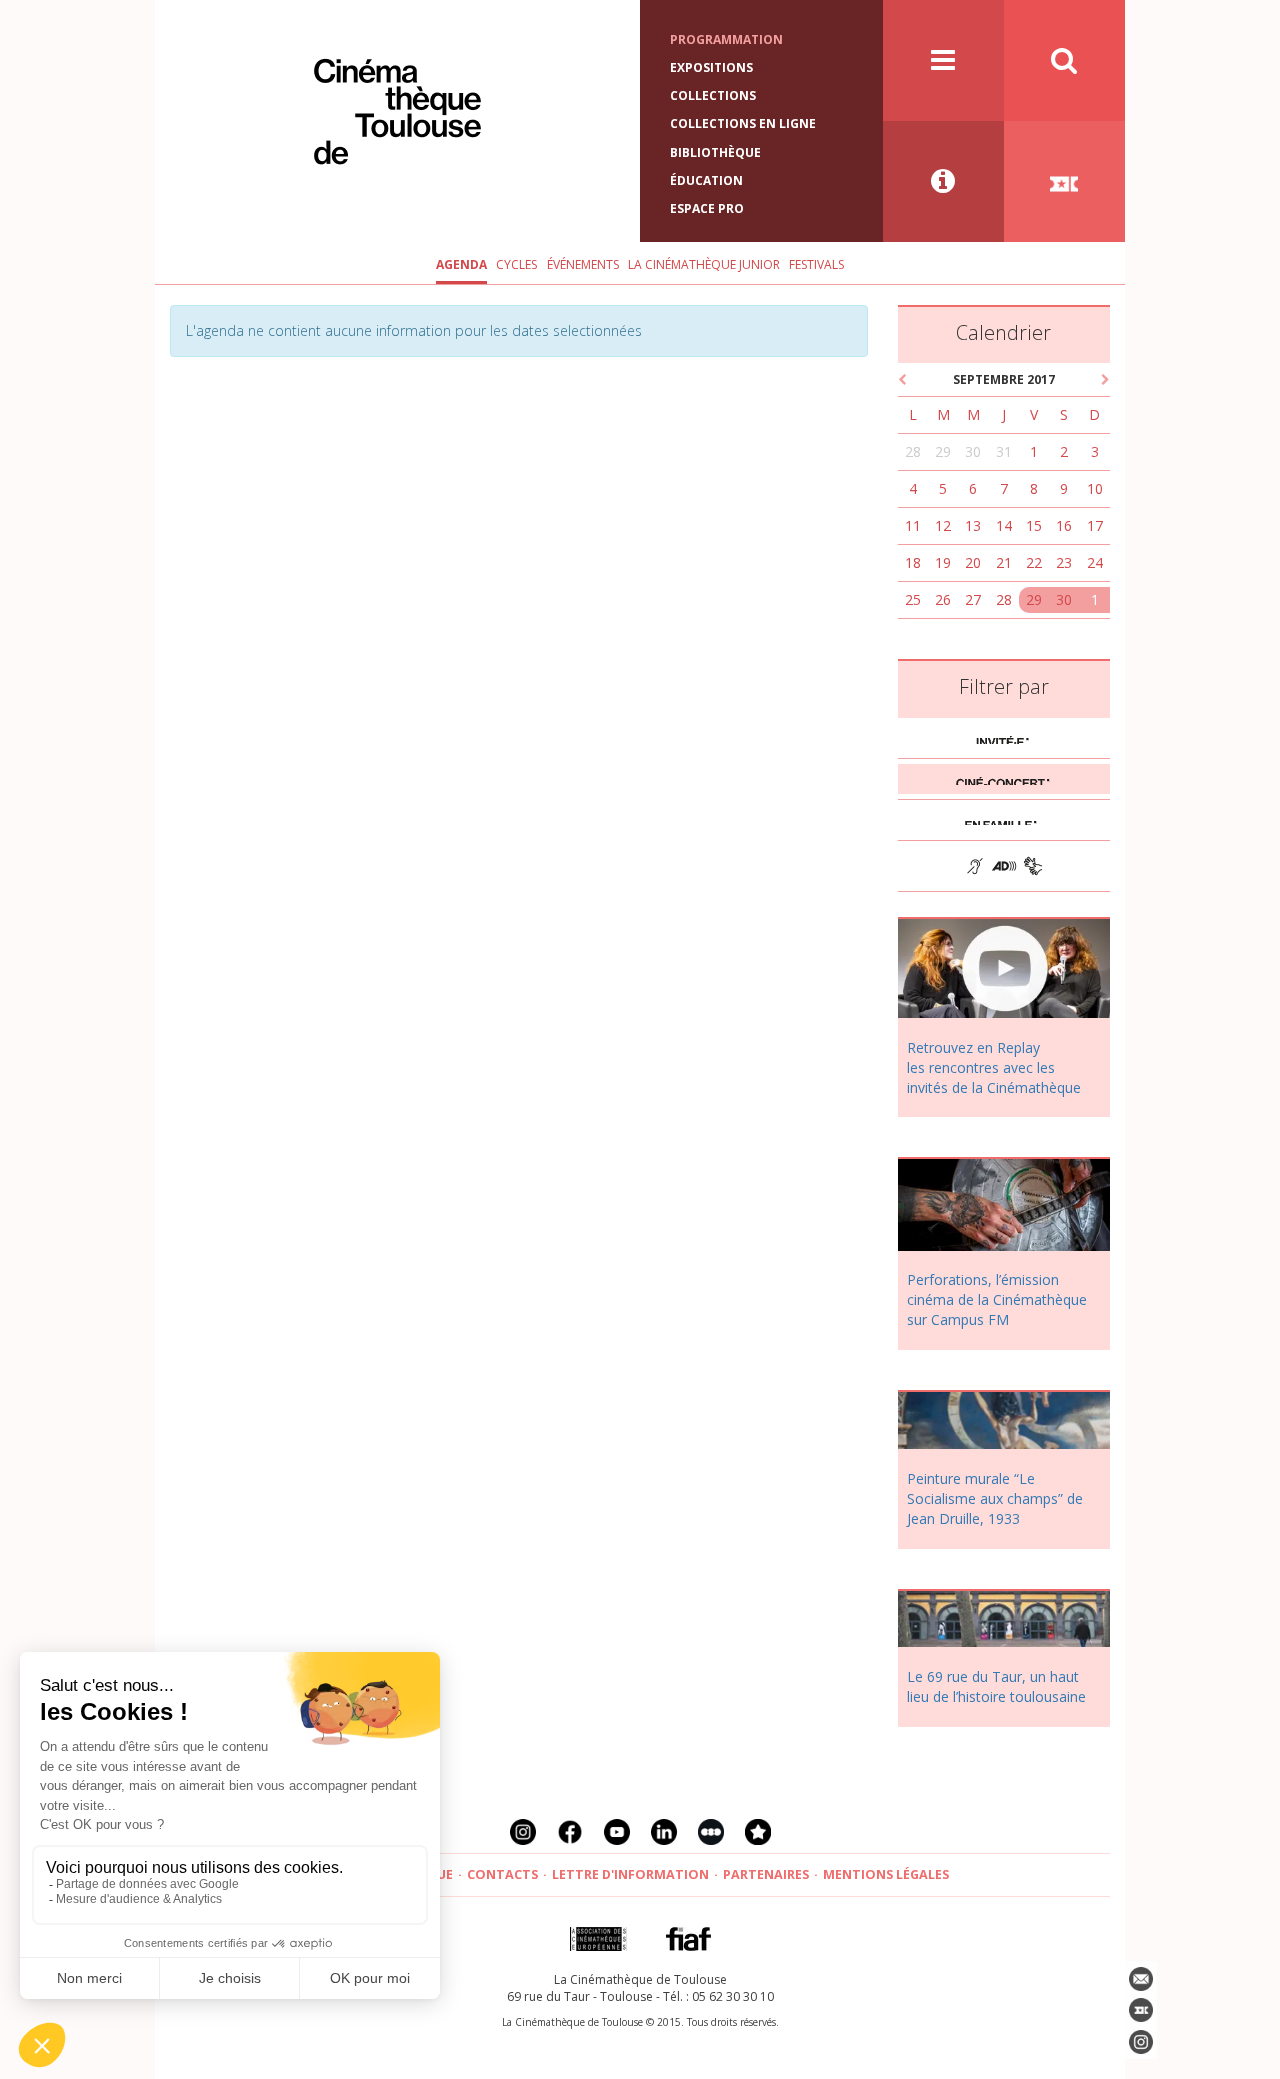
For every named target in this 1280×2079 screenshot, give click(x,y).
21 (1004, 562)
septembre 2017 (1004, 379)
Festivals (816, 264)
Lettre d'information (630, 1874)
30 (973, 451)
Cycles (516, 264)
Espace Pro (707, 208)
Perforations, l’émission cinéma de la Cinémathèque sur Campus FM (997, 1299)
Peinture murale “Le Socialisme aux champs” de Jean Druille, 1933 (995, 1498)
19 (943, 562)
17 (1095, 525)
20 (973, 562)
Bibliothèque (715, 152)
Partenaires (766, 1874)
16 (1064, 525)
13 (973, 525)
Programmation (726, 39)
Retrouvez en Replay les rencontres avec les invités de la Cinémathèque (994, 1067)
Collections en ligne (743, 123)
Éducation (706, 180)
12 (943, 525)
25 (913, 599)
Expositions (711, 67)
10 (1095, 488)
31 (1004, 451)
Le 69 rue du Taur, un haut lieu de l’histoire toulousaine (996, 1686)
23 (1064, 562)
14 (1004, 525)
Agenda (461, 264)
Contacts (502, 1874)
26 (943, 599)
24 (1095, 562)
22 (1034, 562)
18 (913, 562)
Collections (713, 95)
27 (973, 599)
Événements (583, 264)
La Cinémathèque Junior (704, 264)
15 (1034, 525)
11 (913, 525)
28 (913, 451)
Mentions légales (886, 1874)
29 (943, 451)
